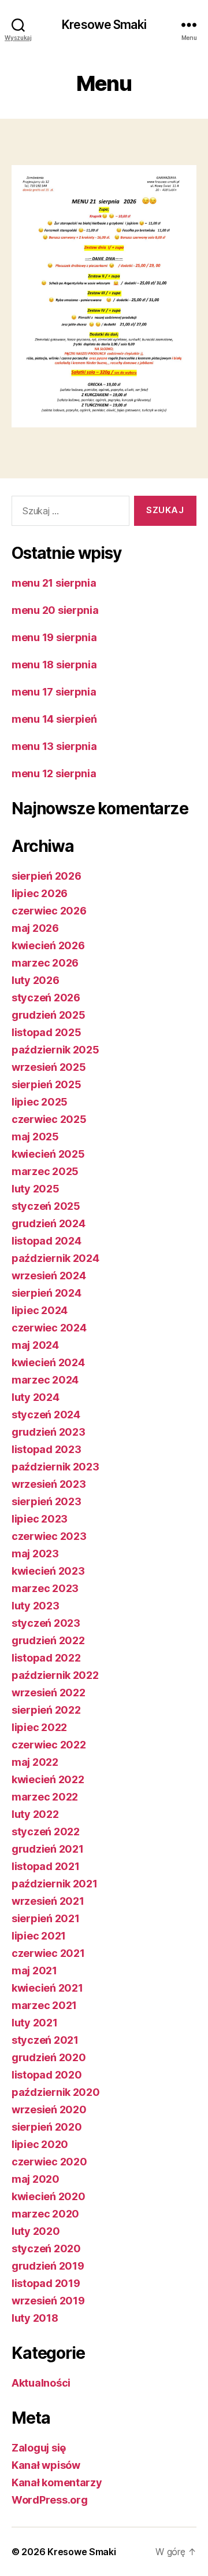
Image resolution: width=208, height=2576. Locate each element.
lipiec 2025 (40, 1102)
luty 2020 (36, 2231)
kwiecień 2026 (48, 945)
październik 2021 (55, 1884)
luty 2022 (35, 1814)
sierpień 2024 (47, 1293)
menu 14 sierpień (54, 719)
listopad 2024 (47, 1241)
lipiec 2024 (40, 1310)
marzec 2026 (45, 963)
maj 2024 (35, 1345)
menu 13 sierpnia (54, 746)
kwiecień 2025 (48, 1154)
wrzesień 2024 (49, 1276)
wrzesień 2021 (48, 1901)
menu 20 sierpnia (55, 610)
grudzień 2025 (49, 1015)
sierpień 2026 (47, 876)
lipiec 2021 (39, 1936)
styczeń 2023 (46, 1623)
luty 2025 (36, 1189)
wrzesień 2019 (48, 2301)
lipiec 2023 (40, 1519)
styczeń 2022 (46, 1832)
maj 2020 (36, 2179)
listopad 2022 (46, 1658)
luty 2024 (36, 1397)
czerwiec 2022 (49, 1745)
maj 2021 (34, 1971)
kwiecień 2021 (47, 1988)
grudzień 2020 (49, 2057)
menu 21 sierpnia (54, 583)
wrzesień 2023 (49, 1484)
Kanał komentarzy (57, 2482)
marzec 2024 (45, 1380)
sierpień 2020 (47, 2127)
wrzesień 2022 (49, 1693)
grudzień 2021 (48, 1849)
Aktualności (41, 2383)
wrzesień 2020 (49, 2110)
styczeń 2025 (46, 1206)
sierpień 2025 (47, 1084)
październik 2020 (56, 2092)
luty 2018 (35, 2318)
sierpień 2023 (47, 1501)
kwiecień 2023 (48, 1571)
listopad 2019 (46, 2283)
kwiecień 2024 (48, 1362)
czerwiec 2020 (49, 2162)
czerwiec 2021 (48, 1953)
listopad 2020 (47, 2075)
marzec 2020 (45, 2214)
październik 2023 (55, 1467)
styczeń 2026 (46, 998)
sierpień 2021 (46, 1918)
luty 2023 (36, 1606)
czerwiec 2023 (49, 1536)
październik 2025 (55, 1050)
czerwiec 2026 (49, 911)
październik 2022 (55, 1675)
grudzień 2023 (49, 1432)
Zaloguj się (39, 2448)
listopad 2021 (46, 1866)
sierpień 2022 (46, 1710)
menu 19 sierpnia (54, 637)
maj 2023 (35, 1554)
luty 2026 (36, 980)
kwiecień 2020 (49, 2196)
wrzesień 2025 (49, 1067)
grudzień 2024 (49, 1223)
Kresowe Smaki (104, 25)
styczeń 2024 (46, 1415)
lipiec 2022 (39, 1727)
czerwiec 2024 (49, 1328)
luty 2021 (35, 2023)
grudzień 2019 (48, 2266)
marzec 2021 (44, 2005)
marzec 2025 (45, 1171)
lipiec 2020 (40, 2144)
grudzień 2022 (48, 1640)
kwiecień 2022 (48, 1779)
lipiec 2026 (40, 893)
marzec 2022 (45, 1797)
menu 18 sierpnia (54, 665)
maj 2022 (35, 1762)
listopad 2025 (47, 1032)
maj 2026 (35, 928)
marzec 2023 (45, 1588)
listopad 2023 (47, 1449)
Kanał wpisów (46, 2465)
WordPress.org (50, 2500)
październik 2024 (55, 1258)
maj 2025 (35, 1137)
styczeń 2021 (45, 2040)
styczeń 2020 (46, 2248)
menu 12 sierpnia (54, 773)
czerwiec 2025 (49, 1119)
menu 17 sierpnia (54, 692)
